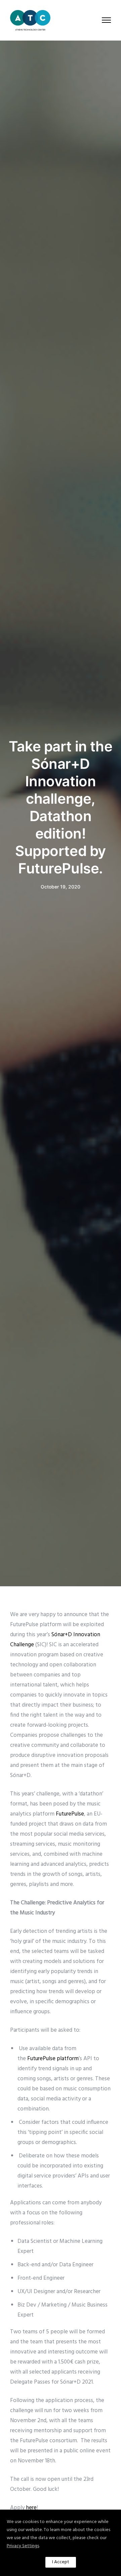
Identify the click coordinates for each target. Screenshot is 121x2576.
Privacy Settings (23, 2546)
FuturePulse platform (53, 2059)
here (31, 2508)
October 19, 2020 (61, 887)
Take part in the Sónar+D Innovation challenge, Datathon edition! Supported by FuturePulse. (61, 807)
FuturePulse (70, 1814)
